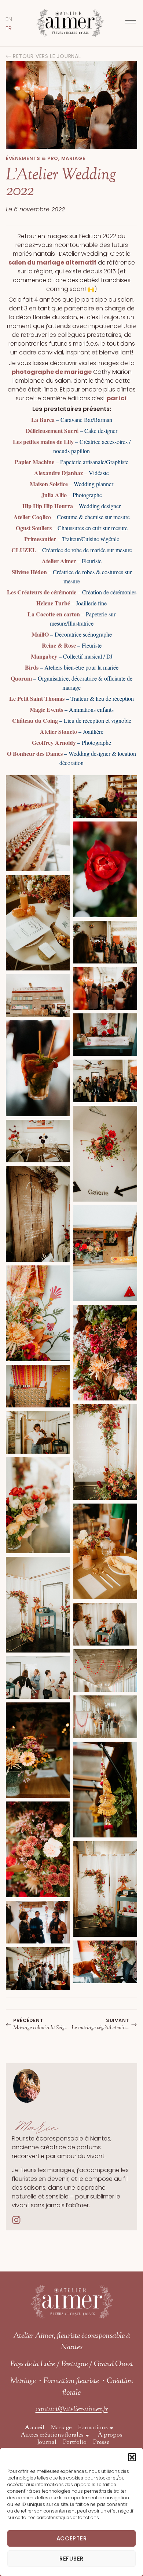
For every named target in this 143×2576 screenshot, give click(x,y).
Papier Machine (34, 462)
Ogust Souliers (34, 528)
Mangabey (44, 656)
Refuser (71, 2559)
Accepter (72, 2538)
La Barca (43, 420)
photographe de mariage (52, 372)
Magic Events (46, 709)
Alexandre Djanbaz (58, 473)
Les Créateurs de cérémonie (42, 592)
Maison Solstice (49, 484)
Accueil (34, 2428)
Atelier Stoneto (58, 731)
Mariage (61, 2428)
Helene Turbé (53, 603)
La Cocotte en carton (54, 614)
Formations (93, 2428)
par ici (116, 398)
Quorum (21, 678)
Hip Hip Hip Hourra (48, 506)
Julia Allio (54, 495)
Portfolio (75, 2443)
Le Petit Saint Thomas (37, 698)
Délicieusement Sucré (52, 431)
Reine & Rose (59, 645)
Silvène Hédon (29, 572)
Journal (47, 2443)
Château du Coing (35, 720)
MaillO (40, 634)
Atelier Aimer (59, 561)
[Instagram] (16, 2220)
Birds (32, 667)
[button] (132, 2457)
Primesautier (40, 539)
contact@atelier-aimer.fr (72, 2409)
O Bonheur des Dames (35, 753)
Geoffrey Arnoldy (54, 742)
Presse (101, 2443)
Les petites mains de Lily (43, 442)
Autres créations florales (52, 2435)
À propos (110, 2435)
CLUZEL (24, 550)
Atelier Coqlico (32, 517)
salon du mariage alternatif (52, 263)
